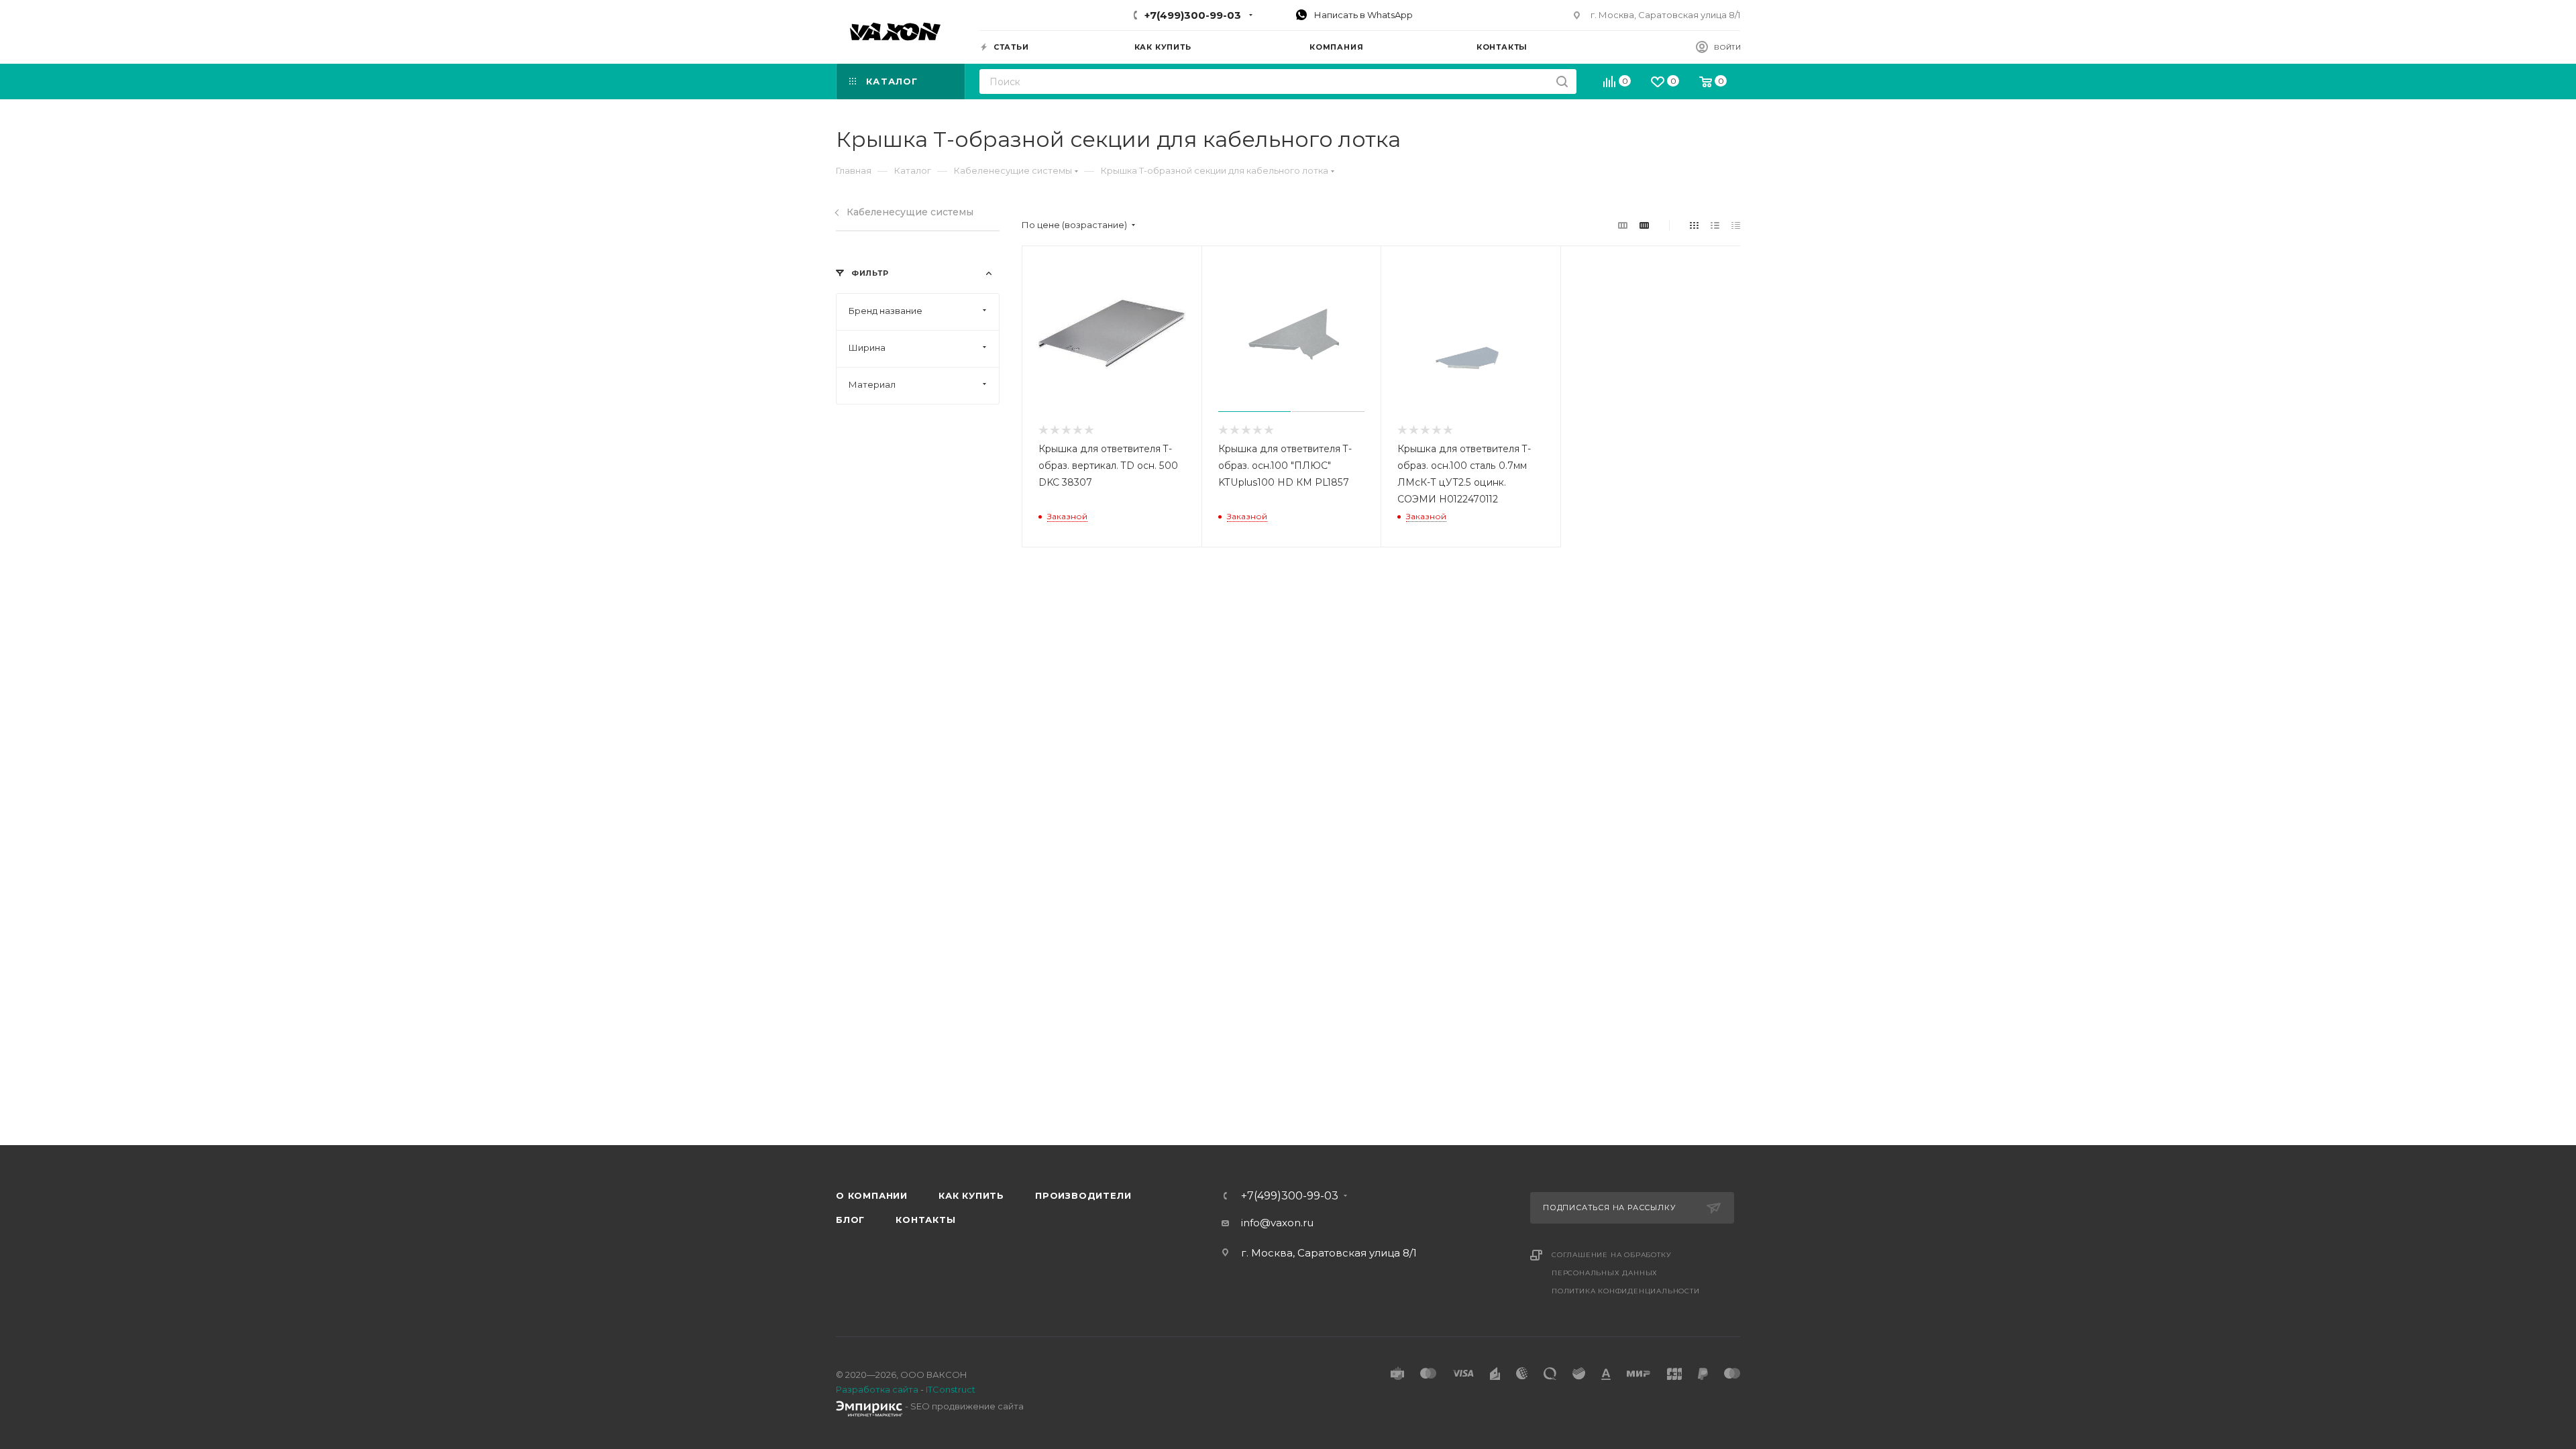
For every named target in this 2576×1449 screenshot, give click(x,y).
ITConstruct (951, 1389)
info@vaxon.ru (1277, 1223)
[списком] (1715, 225)
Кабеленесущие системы (910, 212)
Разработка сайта (877, 1389)
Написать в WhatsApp (1362, 15)
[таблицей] (1736, 225)
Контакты (925, 1220)
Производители (1083, 1195)
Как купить (971, 1195)
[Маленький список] (1623, 225)
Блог (850, 1220)
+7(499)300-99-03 (1193, 15)
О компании (872, 1195)
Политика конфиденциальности (1626, 1291)
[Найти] (1562, 82)
